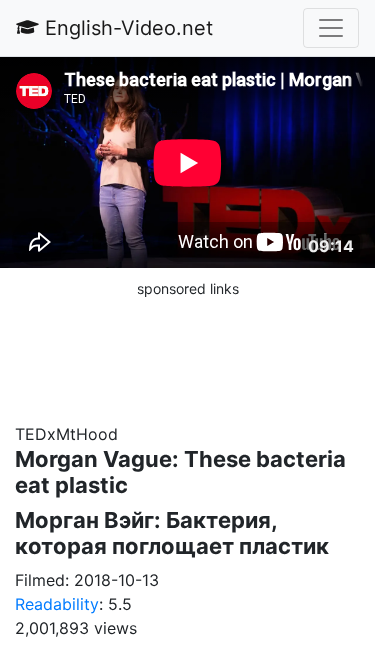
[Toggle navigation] (331, 28)
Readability (57, 604)
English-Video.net (126, 28)
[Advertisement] (188, 350)
